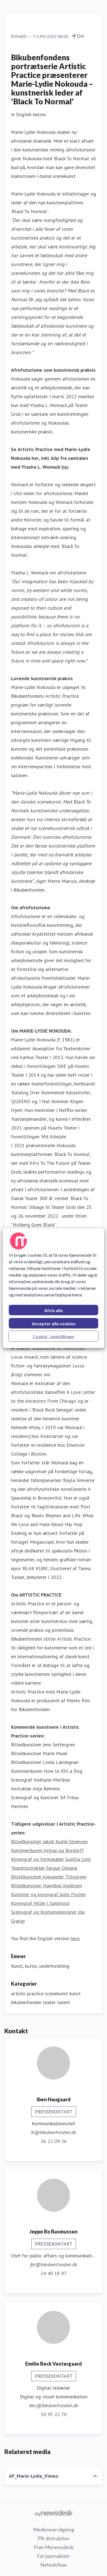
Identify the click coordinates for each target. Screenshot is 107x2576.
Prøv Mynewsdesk (54, 2547)
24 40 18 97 (54, 2273)
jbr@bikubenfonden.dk (54, 2264)
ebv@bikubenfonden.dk (54, 2405)
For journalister (54, 2556)
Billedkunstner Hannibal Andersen (47, 1886)
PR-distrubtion (54, 2538)
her (65, 467)
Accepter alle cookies (54, 1323)
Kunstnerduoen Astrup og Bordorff (47, 1850)
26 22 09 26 (54, 2141)
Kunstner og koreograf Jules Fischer (48, 1894)
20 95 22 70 (54, 2414)
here (75, 1938)
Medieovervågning (54, 2529)
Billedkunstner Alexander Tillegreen (49, 1877)
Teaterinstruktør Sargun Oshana (44, 1868)
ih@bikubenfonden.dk (54, 2132)
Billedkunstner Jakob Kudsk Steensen (49, 1841)
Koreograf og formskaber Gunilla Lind (51, 1859)
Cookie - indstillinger (54, 1336)
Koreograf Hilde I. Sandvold (40, 1903)
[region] (54, 1288)
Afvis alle (54, 1310)
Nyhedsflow (54, 2565)
